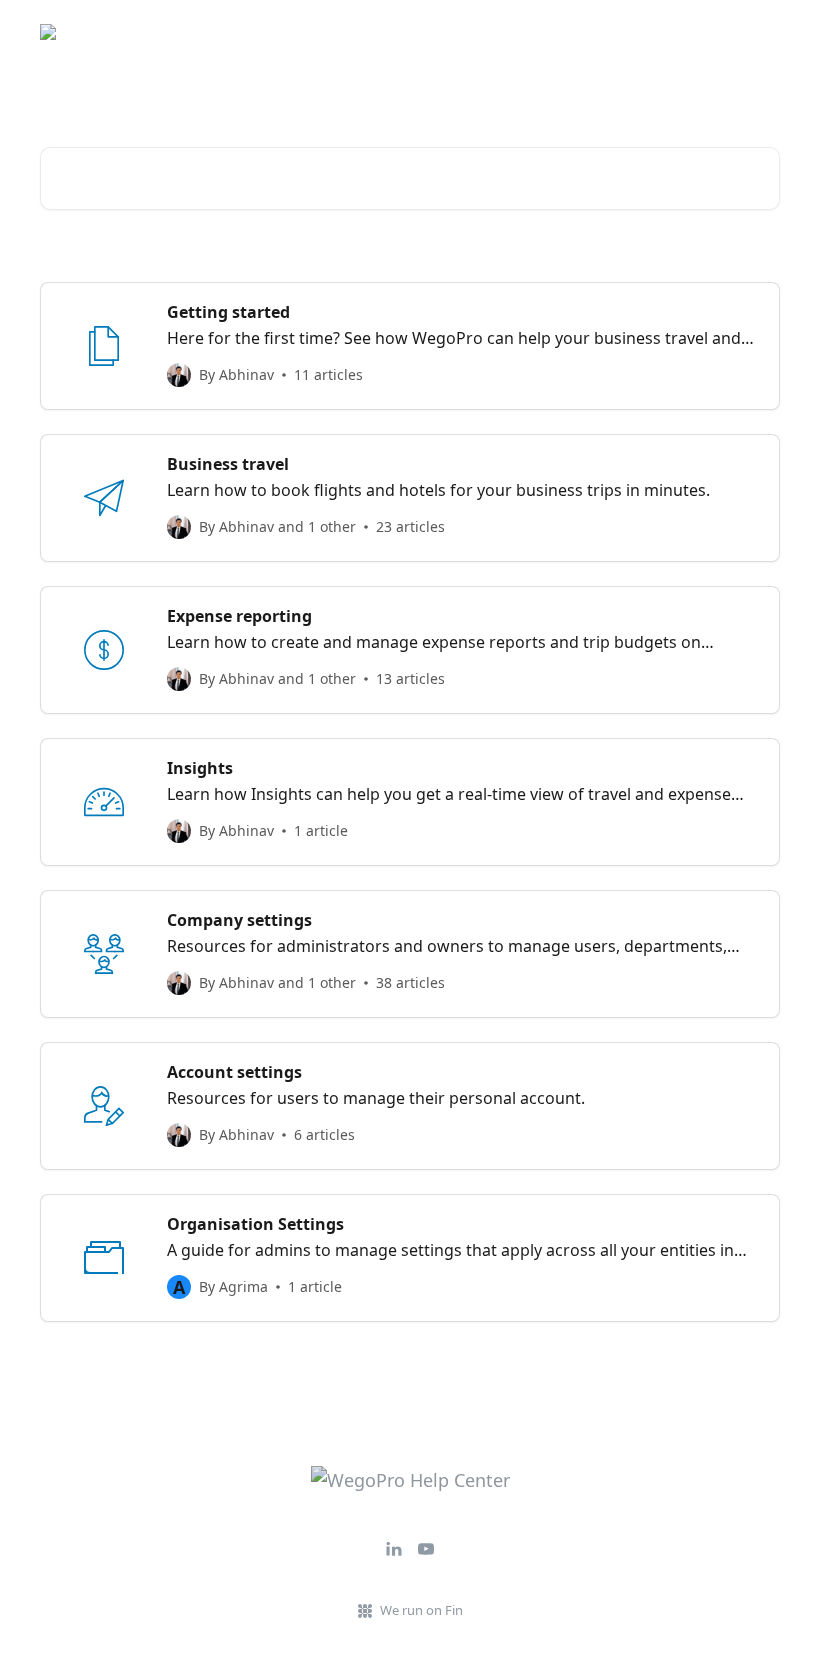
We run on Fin (421, 1610)
